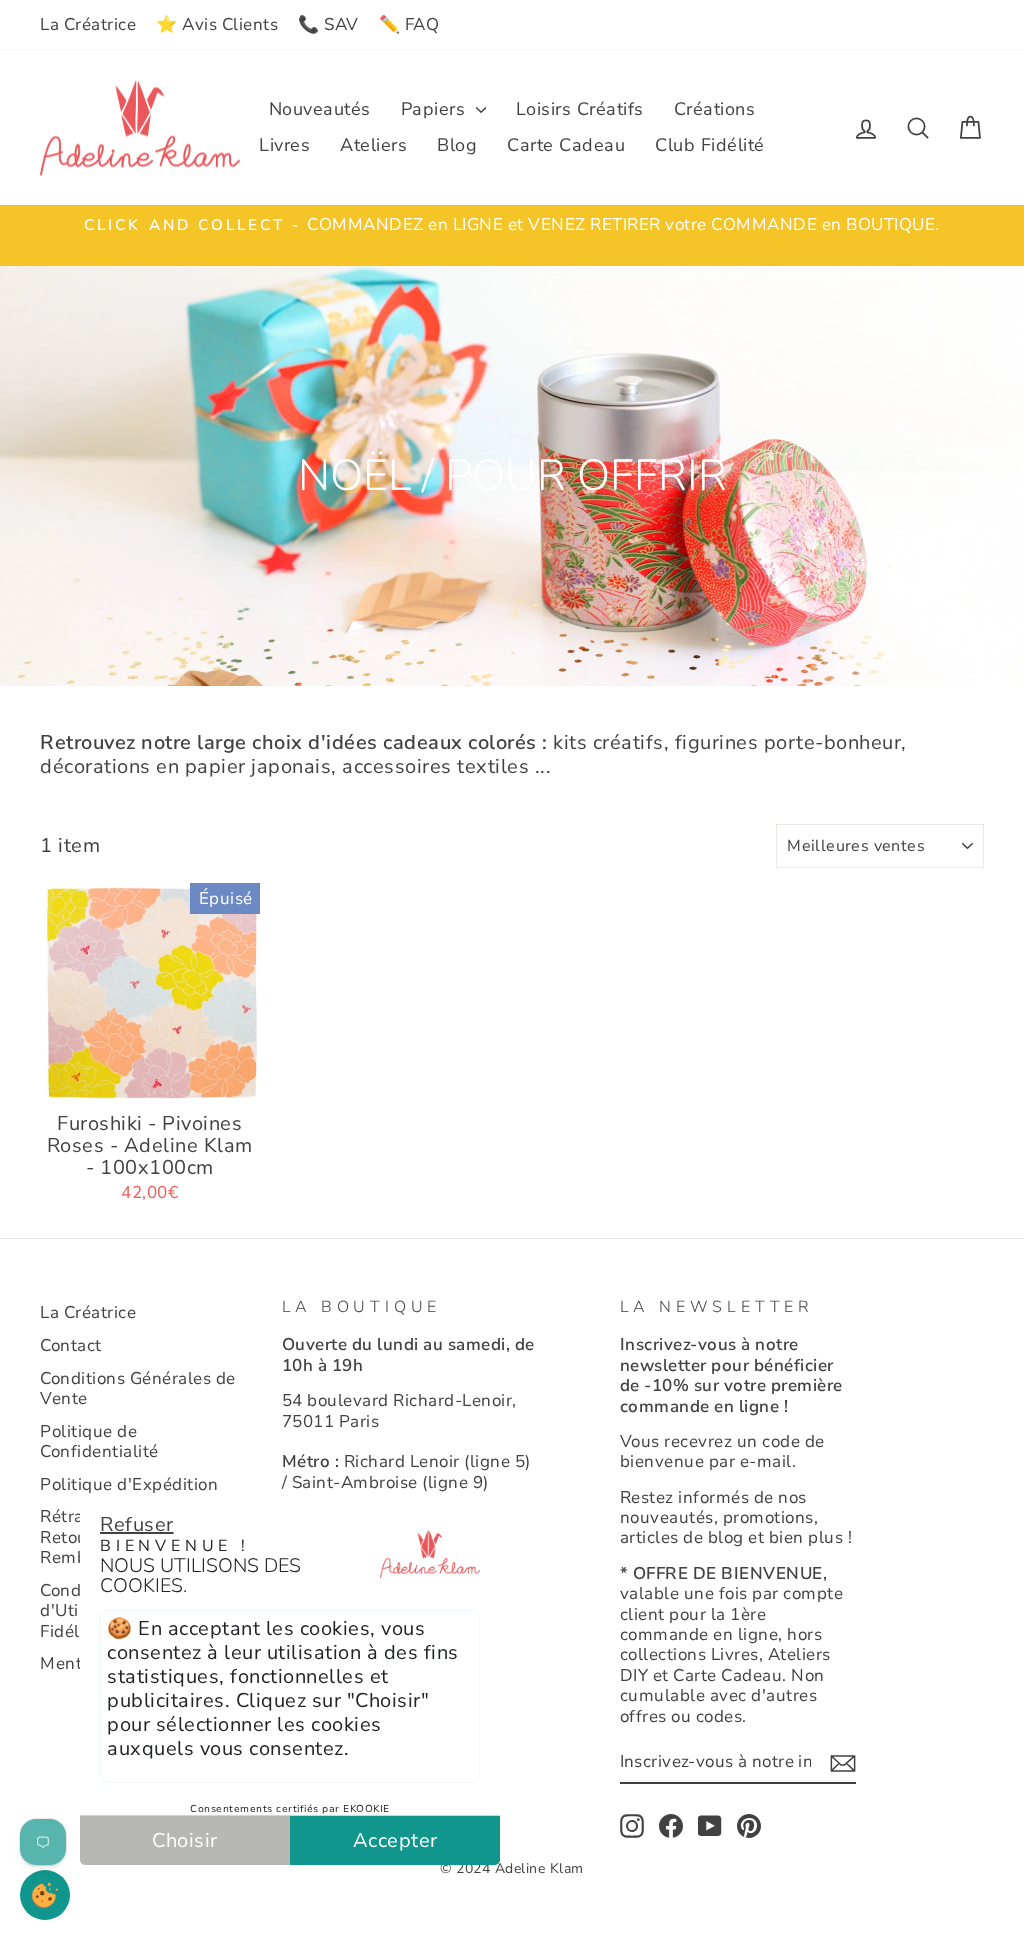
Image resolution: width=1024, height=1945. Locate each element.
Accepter (395, 1840)
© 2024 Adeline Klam (512, 1868)
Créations (715, 109)
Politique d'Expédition (129, 1484)
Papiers (436, 109)
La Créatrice (88, 24)
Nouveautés (320, 109)
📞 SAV (328, 24)
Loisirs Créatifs (580, 109)
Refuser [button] (137, 1524)
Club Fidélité (710, 145)
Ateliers (373, 145)
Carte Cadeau (566, 145)
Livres (284, 145)
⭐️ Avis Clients (217, 24)
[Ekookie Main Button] (45, 1895)
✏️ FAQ (409, 24)
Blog (457, 145)
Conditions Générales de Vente (138, 1388)
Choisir (185, 1840)
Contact (71, 1345)
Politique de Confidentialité (99, 1441)
